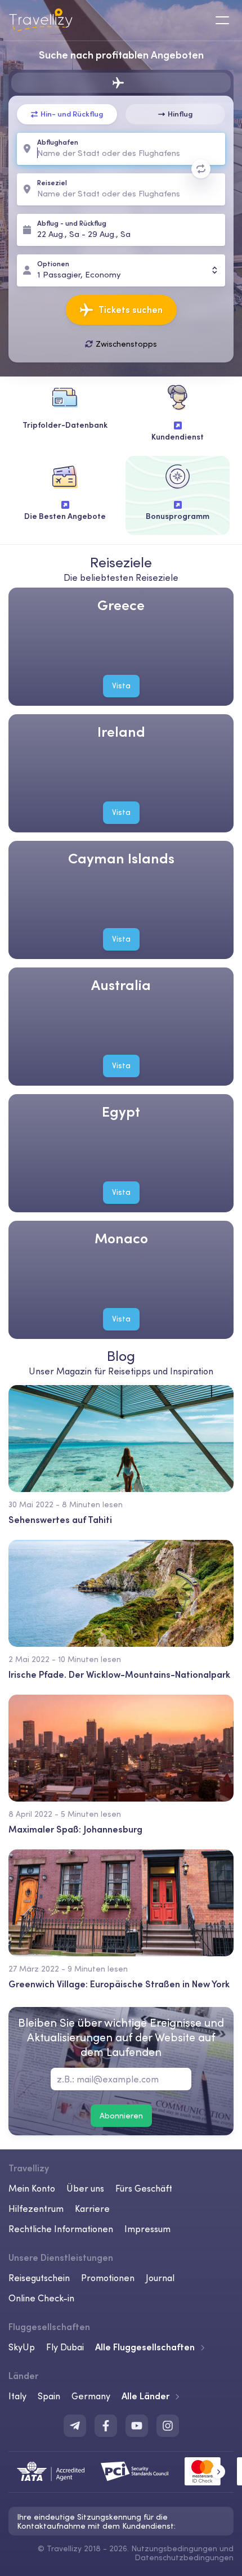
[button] (218, 2472)
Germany (91, 2396)
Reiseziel (52, 183)
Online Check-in (41, 2298)
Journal (160, 2278)
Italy (17, 2396)
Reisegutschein (39, 2278)
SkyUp (22, 2347)
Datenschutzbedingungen (184, 2557)
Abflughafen (58, 143)
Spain (49, 2396)
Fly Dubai (65, 2347)
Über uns (85, 2188)
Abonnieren (121, 2116)
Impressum (147, 2229)
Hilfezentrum (36, 2208)
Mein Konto (32, 2188)
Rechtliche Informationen (61, 2229)
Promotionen (108, 2278)
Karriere (92, 2208)
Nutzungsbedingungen (174, 2548)
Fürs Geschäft (144, 2188)
